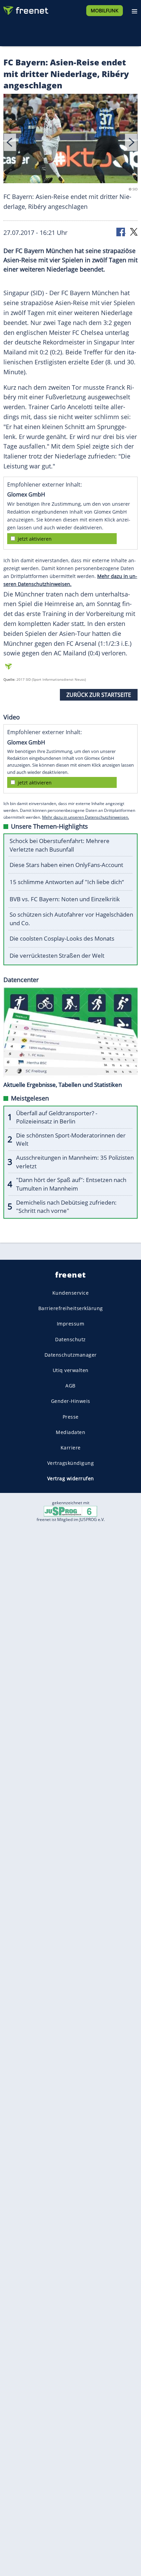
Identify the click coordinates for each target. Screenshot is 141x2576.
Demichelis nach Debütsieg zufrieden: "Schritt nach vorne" (66, 1207)
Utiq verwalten (71, 1370)
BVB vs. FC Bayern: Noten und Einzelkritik (65, 899)
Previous (10, 142)
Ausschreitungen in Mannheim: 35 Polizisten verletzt (75, 1162)
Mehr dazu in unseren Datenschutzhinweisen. (86, 817)
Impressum (71, 1324)
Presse (71, 1416)
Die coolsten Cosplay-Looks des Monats (62, 938)
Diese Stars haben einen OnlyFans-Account (66, 865)
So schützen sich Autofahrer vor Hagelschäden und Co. (71, 919)
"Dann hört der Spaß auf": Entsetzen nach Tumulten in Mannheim (71, 1184)
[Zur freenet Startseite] (25, 9)
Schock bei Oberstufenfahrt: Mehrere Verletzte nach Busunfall (60, 845)
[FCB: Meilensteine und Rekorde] (70, 140)
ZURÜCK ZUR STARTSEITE (99, 695)
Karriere (71, 1448)
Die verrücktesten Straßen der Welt (57, 956)
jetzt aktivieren (35, 539)
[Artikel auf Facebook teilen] (121, 231)
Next (131, 142)
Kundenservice (71, 1293)
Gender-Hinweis (71, 1401)
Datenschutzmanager (71, 1355)
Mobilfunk (105, 10)
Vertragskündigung (71, 1463)
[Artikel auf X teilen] (134, 231)
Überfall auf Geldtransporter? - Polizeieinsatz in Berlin (57, 1117)
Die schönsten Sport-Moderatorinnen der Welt (71, 1140)
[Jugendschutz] (70, 1511)
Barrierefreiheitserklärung (71, 1308)
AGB (70, 1386)
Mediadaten (70, 1432)
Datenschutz (70, 1339)
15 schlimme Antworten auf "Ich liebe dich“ (67, 882)
